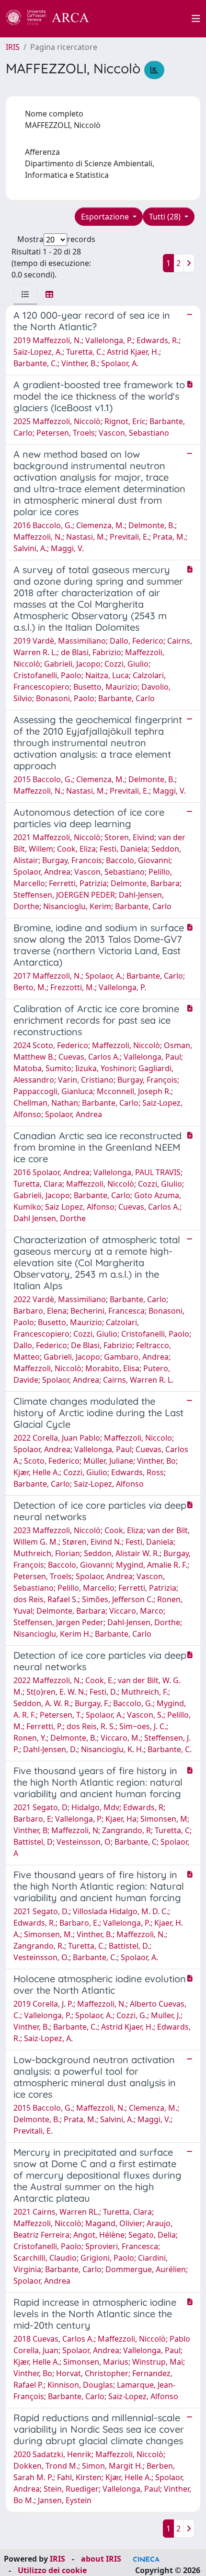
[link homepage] (53, 19)
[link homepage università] (146, 19)
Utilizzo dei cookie (52, 2570)
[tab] (25, 294)
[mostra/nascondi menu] (196, 19)
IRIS (13, 47)
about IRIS (101, 2559)
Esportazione (106, 217)
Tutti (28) (166, 217)
